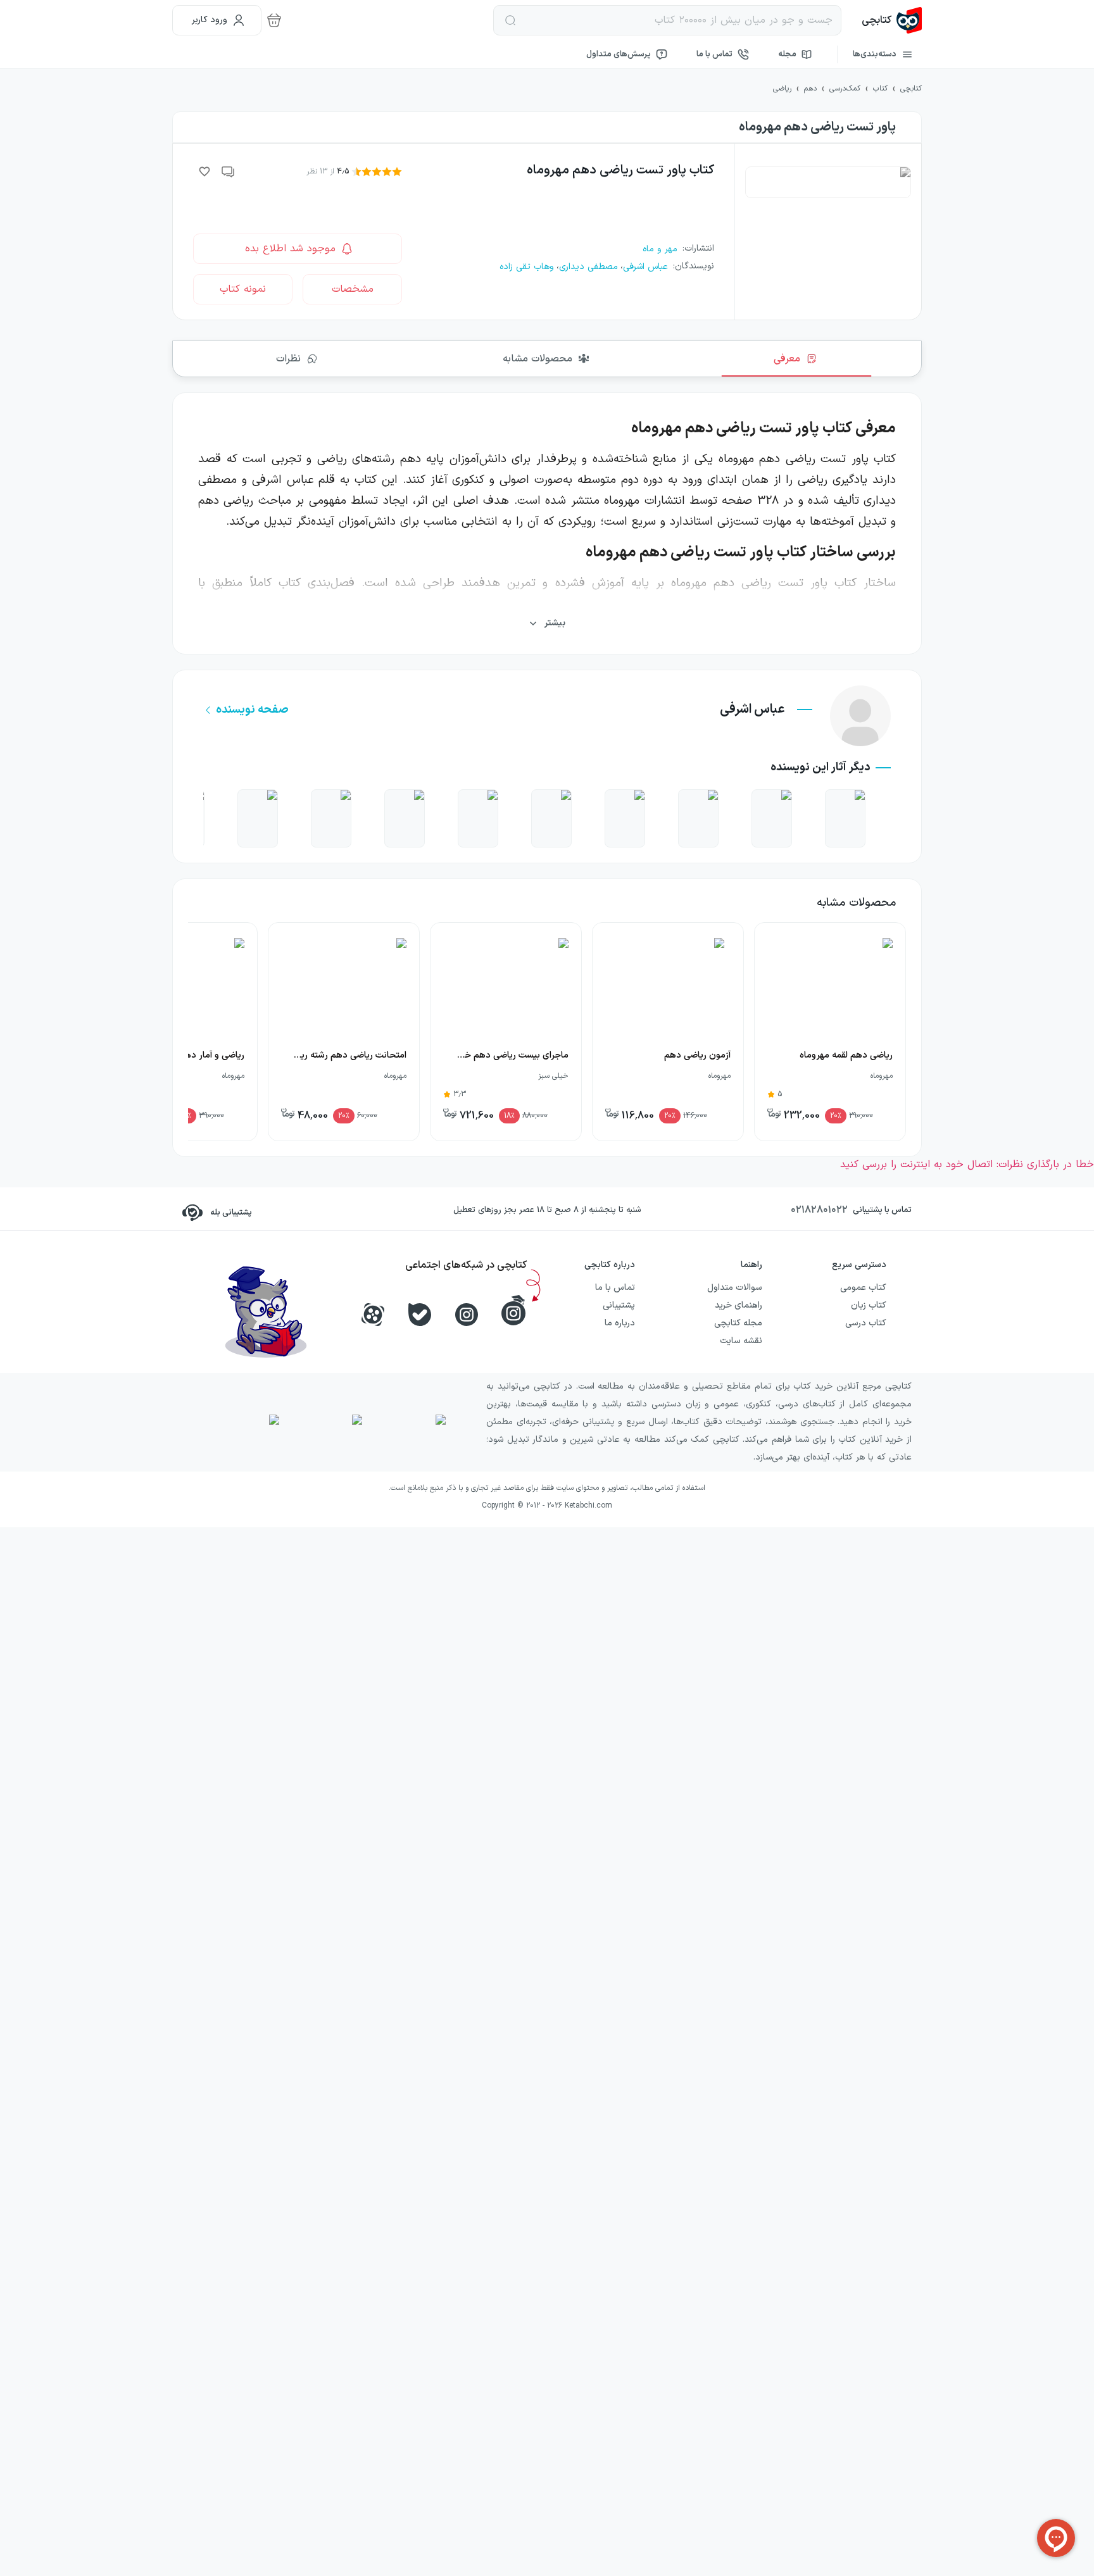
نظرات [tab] (288, 359)
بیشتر (555, 623)
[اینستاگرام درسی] (513, 1310)
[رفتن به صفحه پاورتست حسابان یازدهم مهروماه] (331, 818)
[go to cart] (274, 20)
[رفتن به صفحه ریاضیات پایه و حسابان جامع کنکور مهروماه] (551, 818)
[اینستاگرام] (467, 1315)
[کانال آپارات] (373, 1315)
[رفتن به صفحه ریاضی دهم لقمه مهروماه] (258, 818)
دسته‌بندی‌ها (875, 54)
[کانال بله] (420, 1315)
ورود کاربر (210, 20)
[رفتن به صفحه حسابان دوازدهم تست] (772, 818)
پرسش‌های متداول (619, 54)
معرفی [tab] (787, 359)
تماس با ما (714, 54)
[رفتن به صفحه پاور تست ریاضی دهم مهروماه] (698, 818)
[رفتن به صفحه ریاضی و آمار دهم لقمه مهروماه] (845, 818)
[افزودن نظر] (229, 172)
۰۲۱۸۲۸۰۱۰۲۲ (819, 1210)
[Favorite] (204, 172)
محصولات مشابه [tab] (538, 359)
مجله (787, 54)
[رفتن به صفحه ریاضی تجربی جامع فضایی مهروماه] (625, 818)
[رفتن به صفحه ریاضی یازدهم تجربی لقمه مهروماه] (478, 818)
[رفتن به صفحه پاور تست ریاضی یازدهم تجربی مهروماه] (405, 818)
